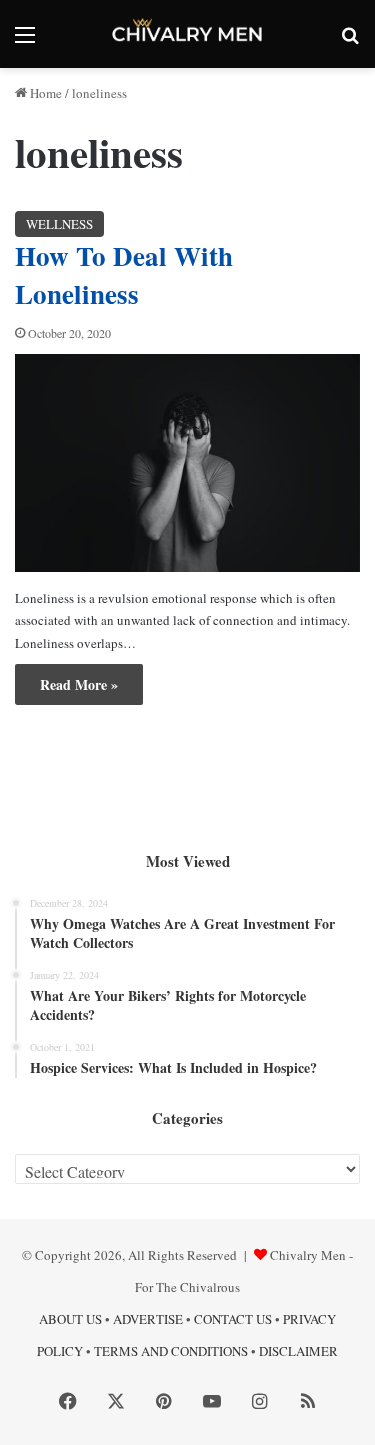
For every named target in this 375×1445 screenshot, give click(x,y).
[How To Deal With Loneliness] (187, 463)
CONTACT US (233, 1319)
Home (44, 93)
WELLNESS (59, 224)
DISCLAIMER (298, 1351)
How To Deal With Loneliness (124, 274)
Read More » (79, 684)
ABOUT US (70, 1319)
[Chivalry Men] (188, 34)
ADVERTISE (148, 1319)
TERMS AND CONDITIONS (171, 1351)
